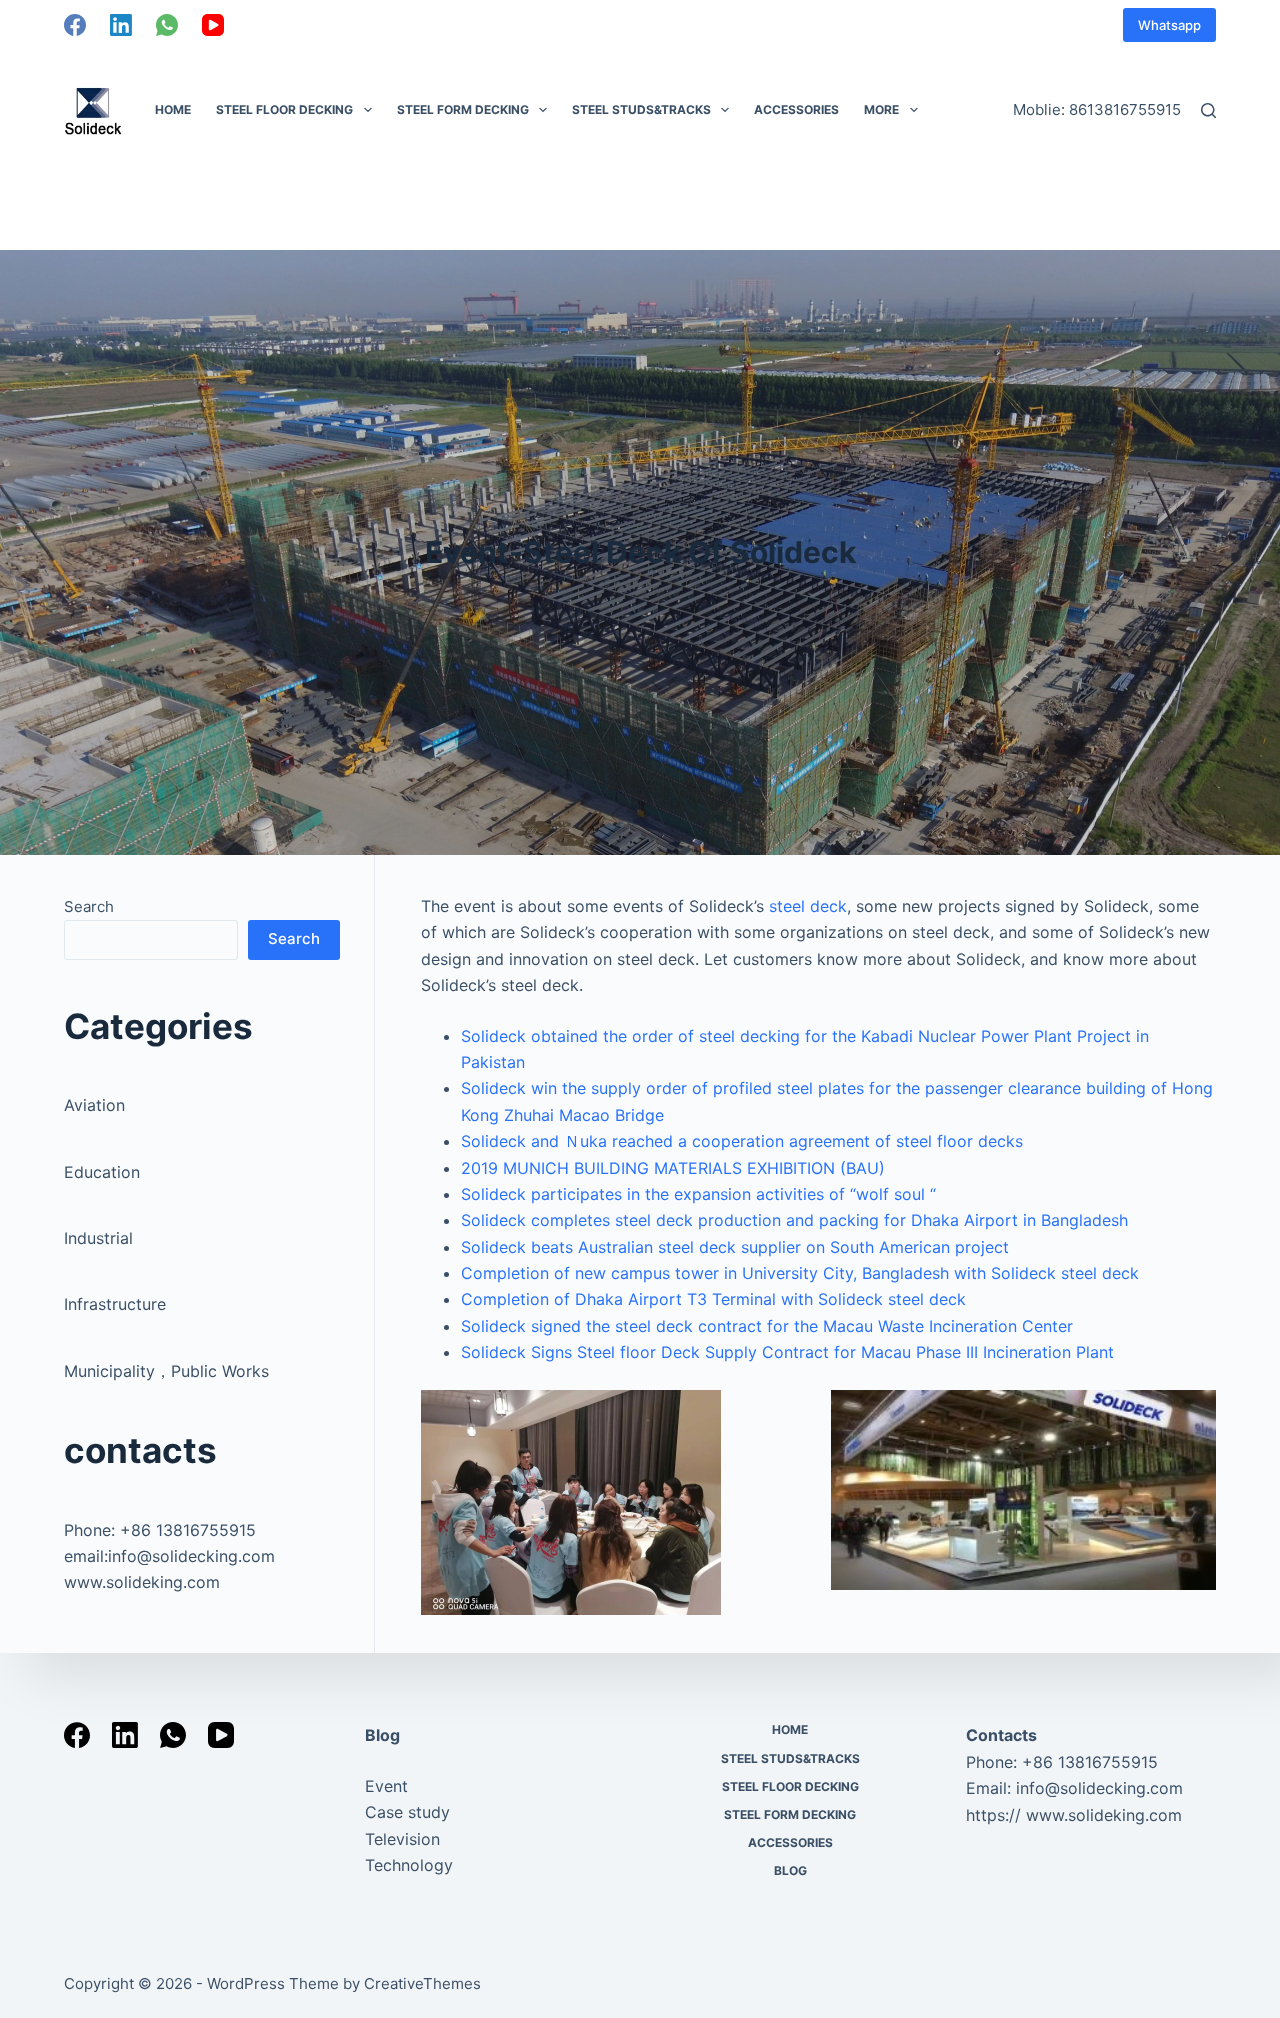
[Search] (1208, 110)
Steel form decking (463, 109)
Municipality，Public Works (166, 1371)
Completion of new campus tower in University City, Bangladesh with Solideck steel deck (800, 1273)
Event (386, 1786)
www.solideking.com (142, 1582)
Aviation (94, 1105)
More (881, 109)
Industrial (98, 1238)
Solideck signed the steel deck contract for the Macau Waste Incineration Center (767, 1326)
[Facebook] (75, 25)
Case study (407, 1812)
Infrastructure (115, 1304)
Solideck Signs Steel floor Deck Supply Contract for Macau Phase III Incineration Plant (787, 1352)
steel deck (808, 906)
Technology (409, 1865)
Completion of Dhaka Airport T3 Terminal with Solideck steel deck (713, 1299)
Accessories (796, 109)
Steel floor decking (284, 109)
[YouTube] (213, 25)
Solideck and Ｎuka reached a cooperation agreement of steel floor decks (742, 1141)
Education (102, 1172)
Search (89, 906)
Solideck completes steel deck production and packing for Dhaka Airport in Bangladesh (794, 1220)
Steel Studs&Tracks (641, 109)
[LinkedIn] (121, 25)
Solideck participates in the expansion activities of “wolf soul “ (698, 1194)
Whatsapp (1169, 25)
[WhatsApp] (167, 25)
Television (402, 1839)
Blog (382, 1735)
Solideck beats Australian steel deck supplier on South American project (735, 1247)
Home (173, 109)
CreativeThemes (422, 1983)
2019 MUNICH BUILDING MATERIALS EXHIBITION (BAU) (673, 1168)
